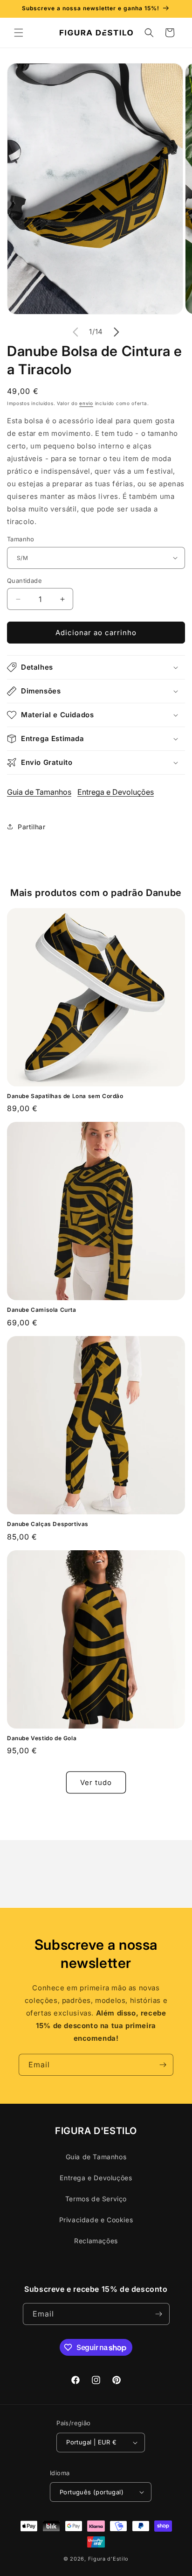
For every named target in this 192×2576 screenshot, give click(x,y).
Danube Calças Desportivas (48, 1524)
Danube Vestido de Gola (42, 1738)
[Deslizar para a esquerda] (75, 332)
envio (86, 403)
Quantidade (24, 581)
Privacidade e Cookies (96, 2220)
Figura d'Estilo (109, 2559)
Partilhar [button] (31, 827)
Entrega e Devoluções (116, 792)
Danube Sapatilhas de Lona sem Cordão (65, 1096)
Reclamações (96, 2241)
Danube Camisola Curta (42, 1310)
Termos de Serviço (96, 2199)
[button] (19, 33)
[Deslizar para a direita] (117, 332)
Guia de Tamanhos (39, 792)
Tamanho (21, 539)
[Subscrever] (163, 2065)
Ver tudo (96, 1782)
